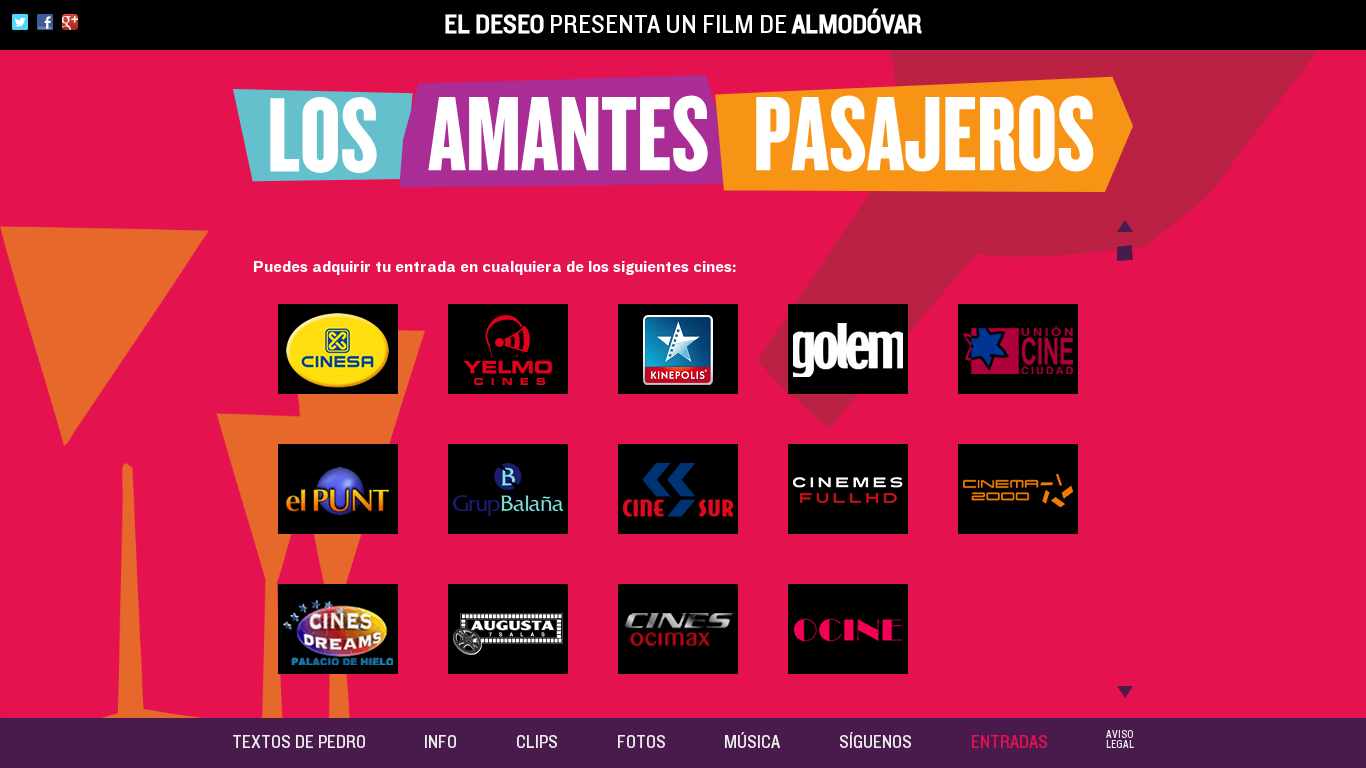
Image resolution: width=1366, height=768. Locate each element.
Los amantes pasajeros (683, 133)
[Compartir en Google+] (70, 25)
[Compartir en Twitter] (20, 25)
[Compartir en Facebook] (45, 25)
